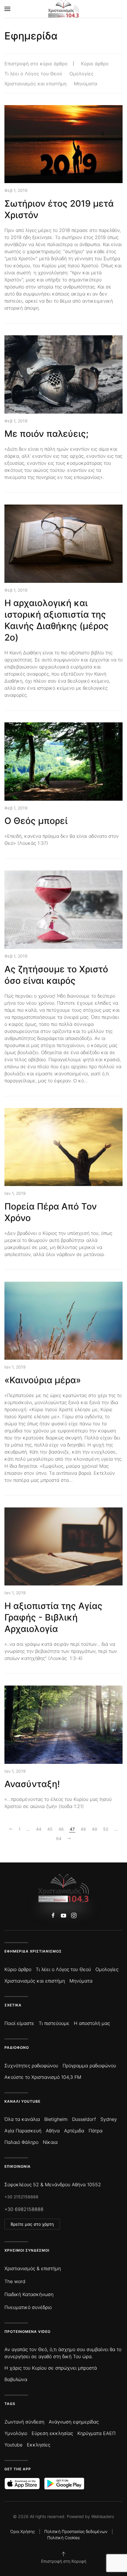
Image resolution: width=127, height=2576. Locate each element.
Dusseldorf (84, 2119)
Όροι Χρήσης (23, 2531)
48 (83, 1829)
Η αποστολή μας (92, 2023)
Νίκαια (50, 2142)
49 (95, 1829)
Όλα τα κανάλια (22, 2119)
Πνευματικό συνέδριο (28, 2307)
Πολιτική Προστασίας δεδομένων (76, 2531)
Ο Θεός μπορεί (36, 821)
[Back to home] (64, 9)
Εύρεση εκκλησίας (52, 2433)
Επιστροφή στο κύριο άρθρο (36, 64)
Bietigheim (56, 2119)
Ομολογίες (82, 74)
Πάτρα (96, 2131)
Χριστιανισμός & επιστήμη (33, 2268)
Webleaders (103, 2516)
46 (61, 1829)
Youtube (13, 2445)
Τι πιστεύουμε (54, 2023)
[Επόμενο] (69, 1839)
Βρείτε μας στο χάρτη (32, 2224)
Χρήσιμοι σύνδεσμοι (27, 2250)
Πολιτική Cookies (63, 2538)
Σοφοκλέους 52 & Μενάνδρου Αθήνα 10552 (53, 2184)
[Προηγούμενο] (11, 1829)
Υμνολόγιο (16, 2433)
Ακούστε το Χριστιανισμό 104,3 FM (43, 2077)
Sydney (109, 2119)
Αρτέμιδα (74, 2131)
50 (106, 1829)
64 (59, 1838)
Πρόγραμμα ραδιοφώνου (89, 2066)
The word (15, 2281)
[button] (7, 9)
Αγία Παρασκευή (23, 2131)
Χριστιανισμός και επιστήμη (35, 84)
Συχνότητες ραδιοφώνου (31, 2066)
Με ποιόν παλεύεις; (47, 434)
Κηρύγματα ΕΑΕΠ (96, 2433)
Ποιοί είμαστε (19, 2023)
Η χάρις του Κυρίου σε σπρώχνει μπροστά (51, 2368)
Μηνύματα (86, 84)
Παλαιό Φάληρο (21, 2142)
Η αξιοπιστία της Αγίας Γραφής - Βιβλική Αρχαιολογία (53, 1617)
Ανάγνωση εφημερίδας (74, 2422)
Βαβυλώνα (16, 2379)
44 (39, 1829)
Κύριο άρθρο (95, 64)
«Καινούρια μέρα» (43, 1380)
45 (50, 1829)
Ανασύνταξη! (32, 1784)
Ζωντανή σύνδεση (24, 2422)
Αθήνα (53, 2131)
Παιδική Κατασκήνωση (29, 2294)
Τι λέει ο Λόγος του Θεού (33, 74)
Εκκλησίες (39, 2445)
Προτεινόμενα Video (27, 2332)
